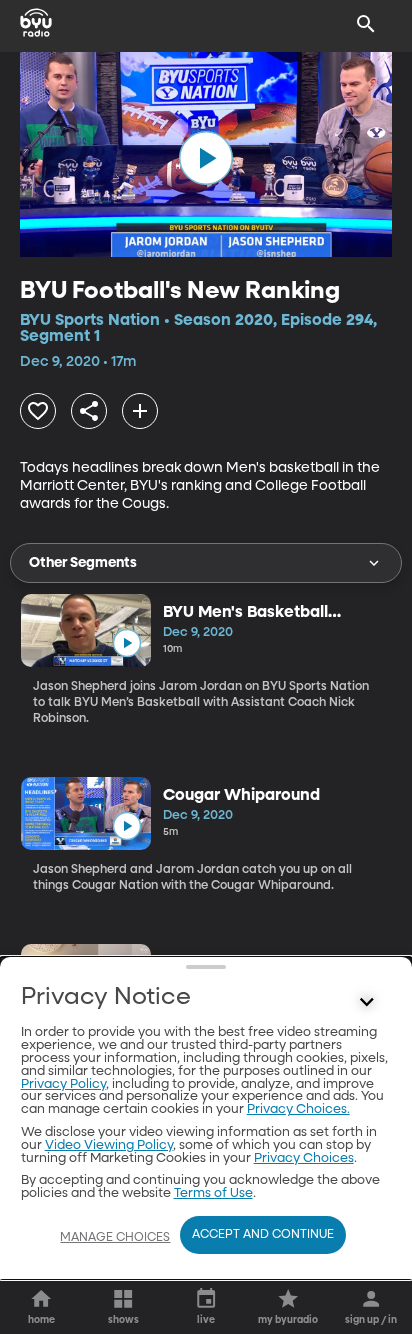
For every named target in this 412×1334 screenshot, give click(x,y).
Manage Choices (115, 1238)
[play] (206, 158)
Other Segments (83, 563)
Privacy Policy (63, 1084)
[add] (140, 411)
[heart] (38, 411)
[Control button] (366, 1002)
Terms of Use (213, 1193)
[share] (89, 411)
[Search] (366, 24)
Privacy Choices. (298, 1109)
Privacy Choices (304, 1158)
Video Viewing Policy (109, 1145)
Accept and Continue (263, 1235)
